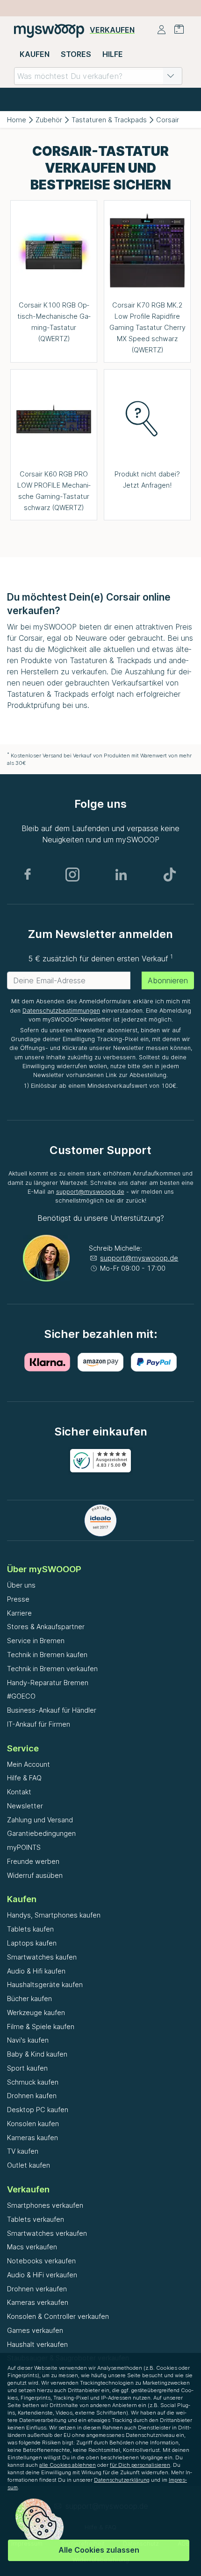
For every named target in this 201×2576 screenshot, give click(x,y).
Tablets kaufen (30, 1929)
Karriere (19, 1613)
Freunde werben (33, 1861)
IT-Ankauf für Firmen (39, 1724)
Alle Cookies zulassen (99, 2550)
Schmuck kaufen (33, 2082)
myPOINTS (24, 1847)
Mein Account (29, 1764)
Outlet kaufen (29, 2165)
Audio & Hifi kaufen (36, 1971)
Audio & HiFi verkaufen (42, 2275)
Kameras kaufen (32, 2138)
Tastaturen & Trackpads (109, 120)
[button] (171, 76)
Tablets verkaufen (36, 2219)
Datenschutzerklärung (122, 2480)
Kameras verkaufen (38, 2302)
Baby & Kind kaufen (37, 2054)
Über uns (21, 1585)
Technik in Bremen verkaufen (52, 1669)
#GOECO (21, 1696)
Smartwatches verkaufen (47, 2233)
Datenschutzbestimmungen (61, 1011)
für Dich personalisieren (140, 2465)
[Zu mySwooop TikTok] (170, 875)
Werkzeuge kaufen (36, 2012)
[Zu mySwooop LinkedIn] (121, 875)
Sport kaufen (27, 2068)
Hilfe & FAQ (24, 1778)
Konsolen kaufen (33, 2124)
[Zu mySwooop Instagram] (72, 875)
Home (17, 120)
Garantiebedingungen (41, 1833)
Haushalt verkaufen (37, 2344)
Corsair (168, 120)
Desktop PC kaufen (38, 2110)
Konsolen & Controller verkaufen (58, 2316)
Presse (18, 1599)
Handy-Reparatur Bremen (48, 1683)
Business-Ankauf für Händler (52, 1710)
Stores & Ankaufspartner (46, 1627)
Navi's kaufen (28, 2040)
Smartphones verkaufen (45, 2205)
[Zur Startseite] (49, 30)
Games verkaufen (35, 2330)
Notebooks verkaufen (41, 2261)
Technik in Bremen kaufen (47, 1655)
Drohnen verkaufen (37, 2289)
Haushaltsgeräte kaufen (45, 1984)
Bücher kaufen (29, 1998)
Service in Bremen (36, 1641)
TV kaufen (23, 2151)
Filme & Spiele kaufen (41, 2026)
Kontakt (19, 1792)
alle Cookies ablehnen (68, 2465)
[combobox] (98, 76)
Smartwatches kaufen (42, 1957)
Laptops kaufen (32, 1943)
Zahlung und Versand (40, 1820)
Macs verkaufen (32, 2247)
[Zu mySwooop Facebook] (28, 875)
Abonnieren (168, 980)
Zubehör (49, 120)
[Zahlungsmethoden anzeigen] (47, 1362)
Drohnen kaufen (32, 2096)
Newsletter (25, 1806)
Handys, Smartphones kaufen (54, 1915)
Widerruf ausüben (35, 1875)
